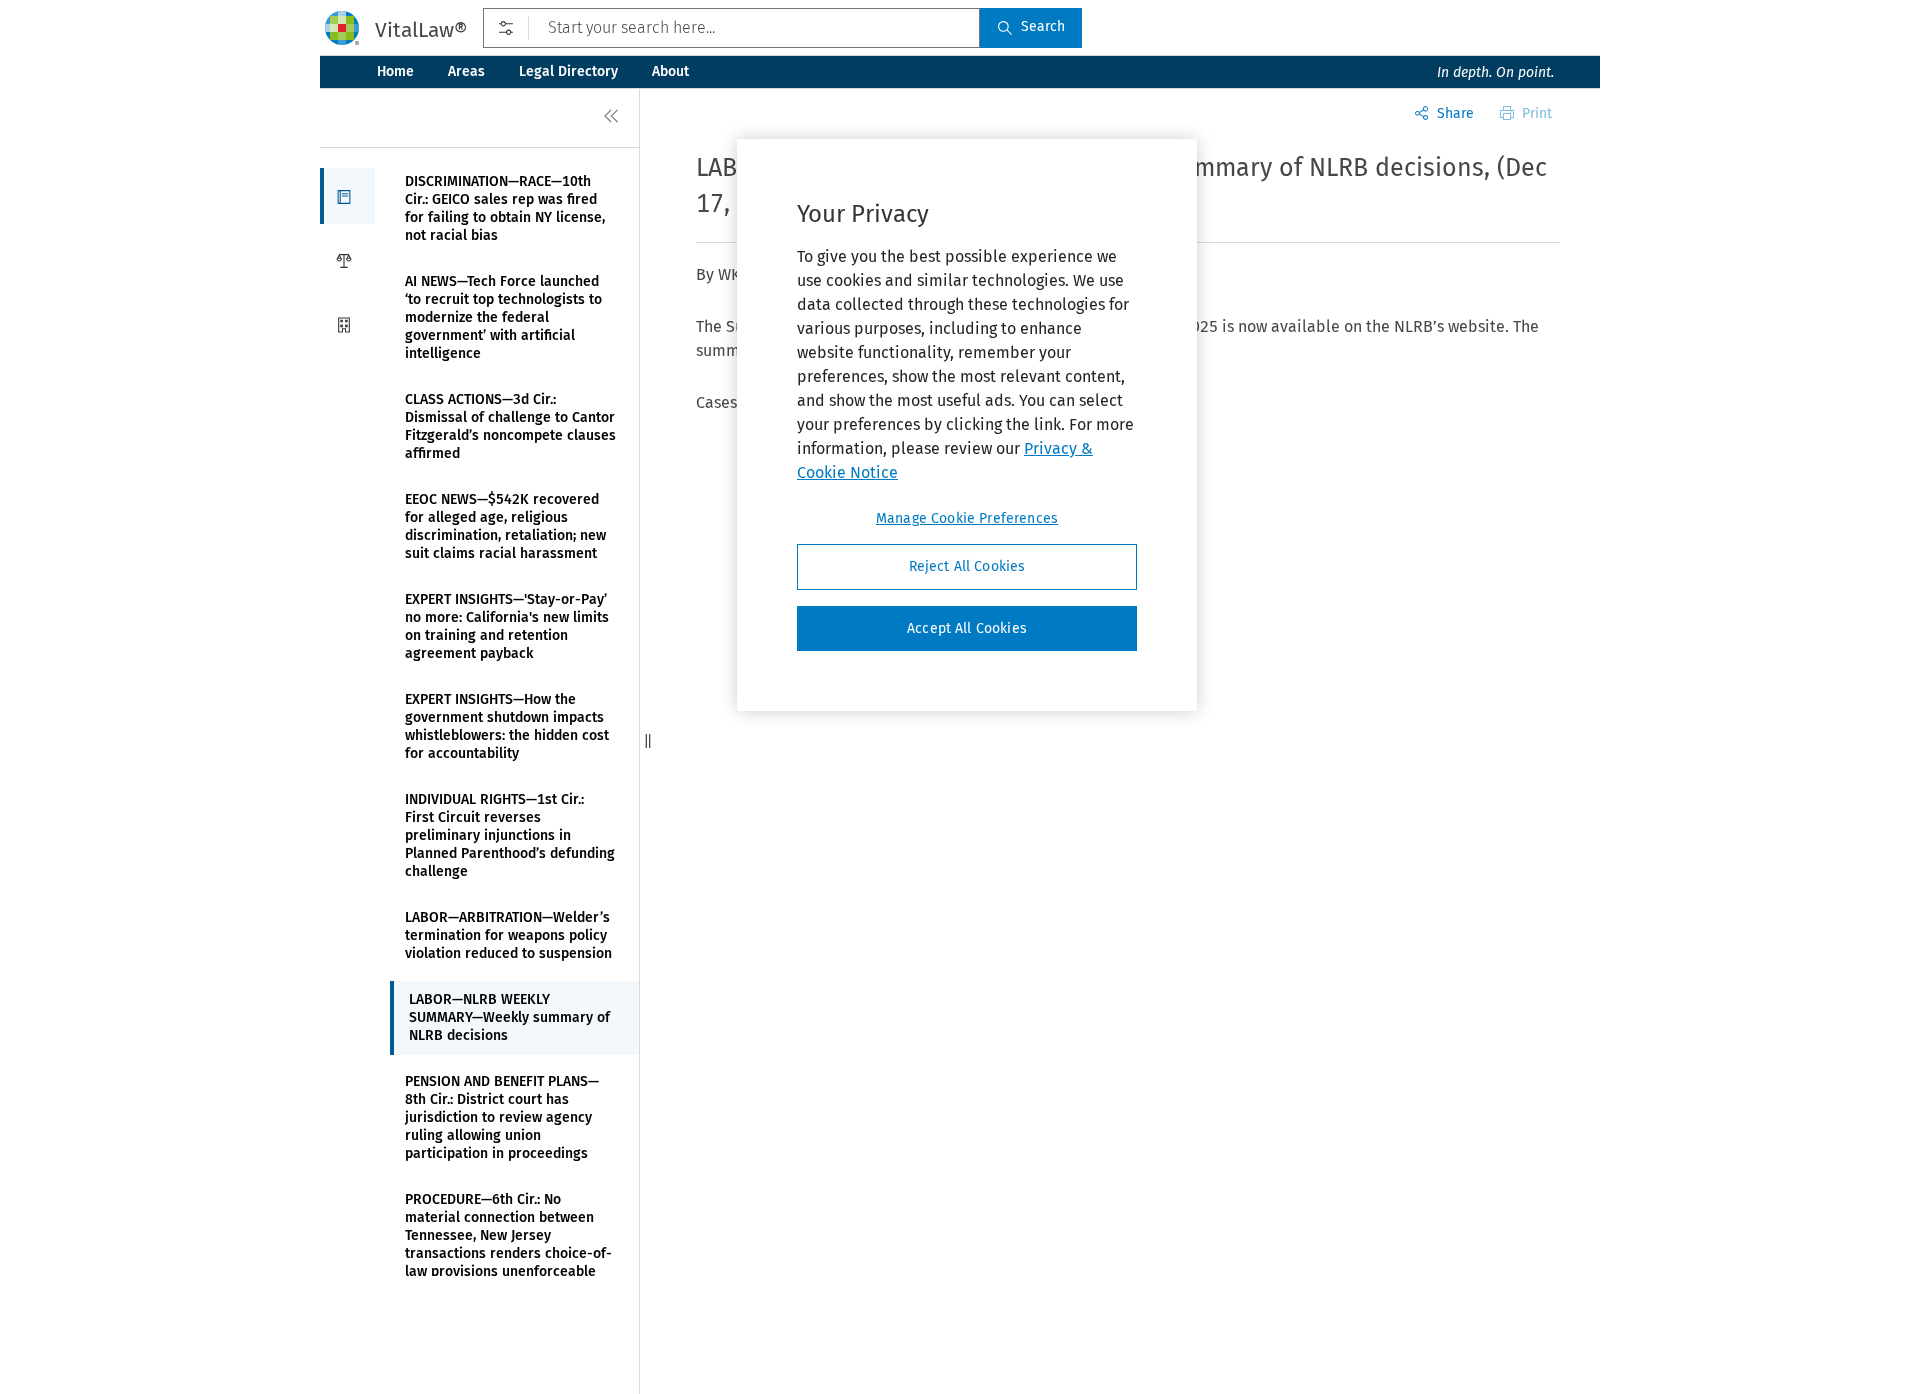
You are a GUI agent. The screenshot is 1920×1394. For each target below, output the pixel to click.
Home (395, 71)
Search (1043, 26)
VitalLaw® (421, 30)
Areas (466, 71)
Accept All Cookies (967, 628)
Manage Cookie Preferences (967, 518)
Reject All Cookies (967, 566)
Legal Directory (568, 71)
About (670, 71)
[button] (347, 196)
